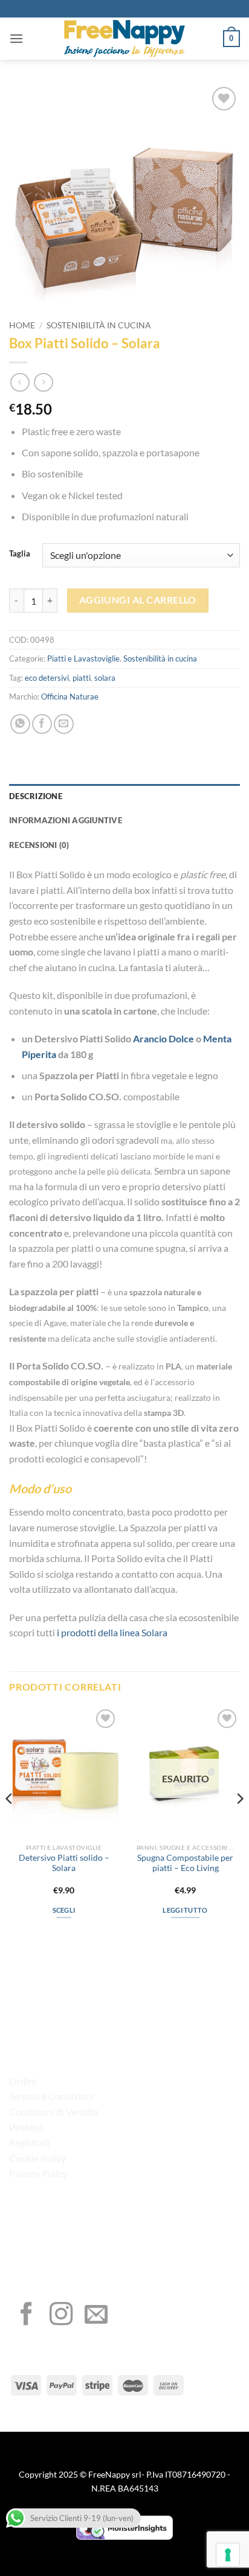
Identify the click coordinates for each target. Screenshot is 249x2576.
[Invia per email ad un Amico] (64, 724)
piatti (82, 678)
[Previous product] (43, 382)
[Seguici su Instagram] (61, 2316)
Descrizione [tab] (36, 796)
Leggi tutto (185, 1910)
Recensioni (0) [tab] (39, 845)
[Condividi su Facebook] (42, 724)
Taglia (20, 554)
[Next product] (20, 382)
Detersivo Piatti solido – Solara (64, 1863)
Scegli (64, 1910)
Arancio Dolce (163, 1038)
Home (22, 325)
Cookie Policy (37, 2158)
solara (105, 678)
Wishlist (26, 2127)
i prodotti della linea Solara (112, 1632)
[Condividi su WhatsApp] (20, 724)
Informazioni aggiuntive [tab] (66, 820)
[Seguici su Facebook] (27, 2316)
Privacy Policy (38, 2173)
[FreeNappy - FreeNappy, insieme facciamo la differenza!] (124, 39)
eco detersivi (47, 678)
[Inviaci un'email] (96, 2316)
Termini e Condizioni (51, 2096)
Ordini (23, 2081)
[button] (16, 38)
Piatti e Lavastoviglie (83, 658)
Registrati (29, 2142)
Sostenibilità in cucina (99, 325)
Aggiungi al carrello (138, 600)
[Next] (239, 1823)
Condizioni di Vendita (54, 2112)
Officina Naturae (70, 697)
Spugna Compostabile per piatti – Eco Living (185, 1863)
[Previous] (10, 1823)
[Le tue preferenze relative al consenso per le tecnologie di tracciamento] (228, 2555)
